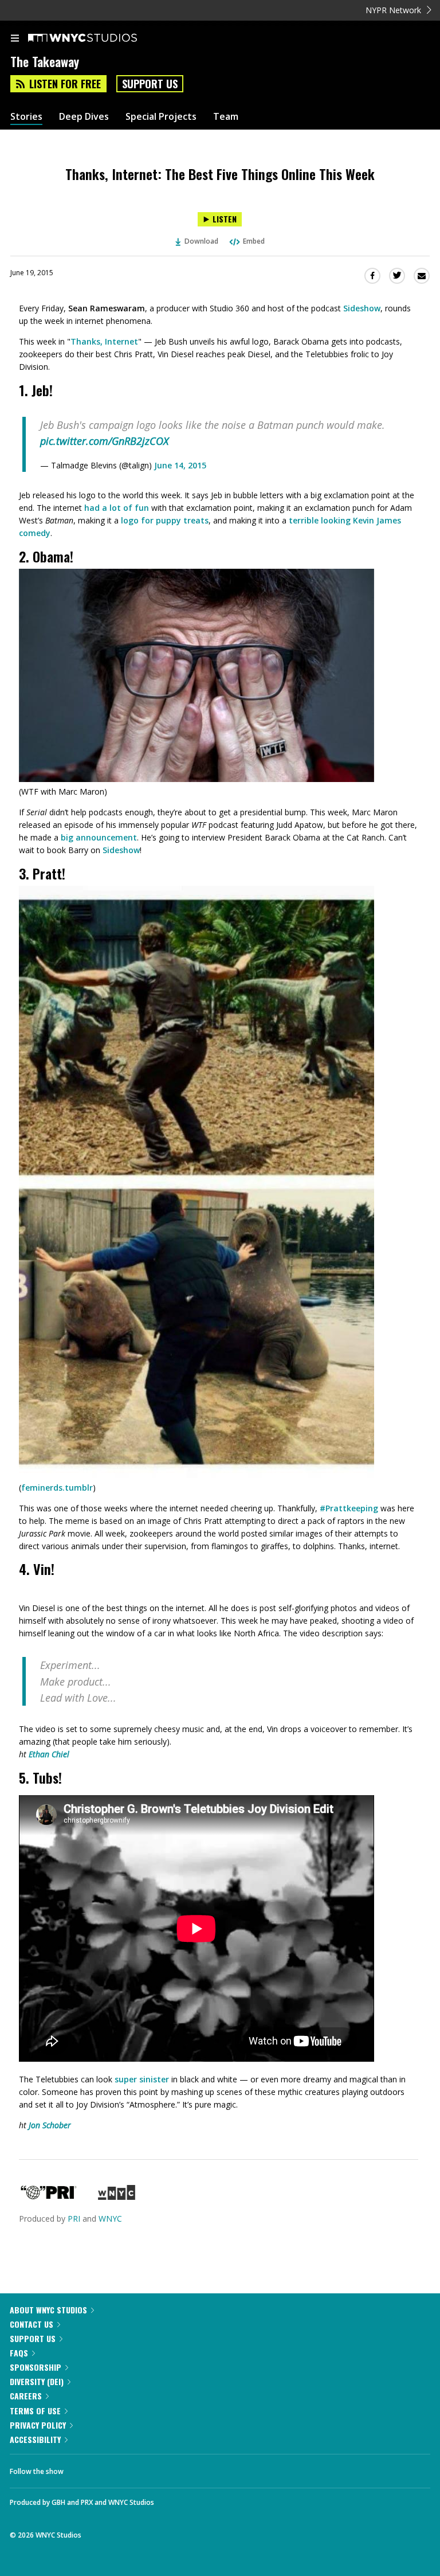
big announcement (99, 837)
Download (201, 241)
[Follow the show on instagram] (146, 2468)
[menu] (15, 39)
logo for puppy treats (165, 520)
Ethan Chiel (49, 1754)
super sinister (142, 2079)
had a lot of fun (117, 508)
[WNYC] (117, 2197)
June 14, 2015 (180, 465)
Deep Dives (84, 117)
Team (226, 117)
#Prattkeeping (349, 1508)
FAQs (19, 2353)
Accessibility (35, 2439)
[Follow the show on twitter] (115, 2468)
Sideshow (362, 308)
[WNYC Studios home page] (97, 38)
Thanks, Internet (104, 341)
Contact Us (32, 2324)
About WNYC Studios (48, 2310)
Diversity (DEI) (37, 2381)
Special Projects (161, 117)
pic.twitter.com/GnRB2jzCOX (104, 441)
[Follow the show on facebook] (84, 2468)
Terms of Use (35, 2411)
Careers (26, 2396)
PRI (74, 2219)
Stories (26, 117)
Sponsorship (36, 2367)
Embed (254, 241)
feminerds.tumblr (57, 1488)
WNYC (110, 2219)
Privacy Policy (38, 2425)
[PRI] (49, 2197)
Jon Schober (50, 2125)
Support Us (150, 84)
